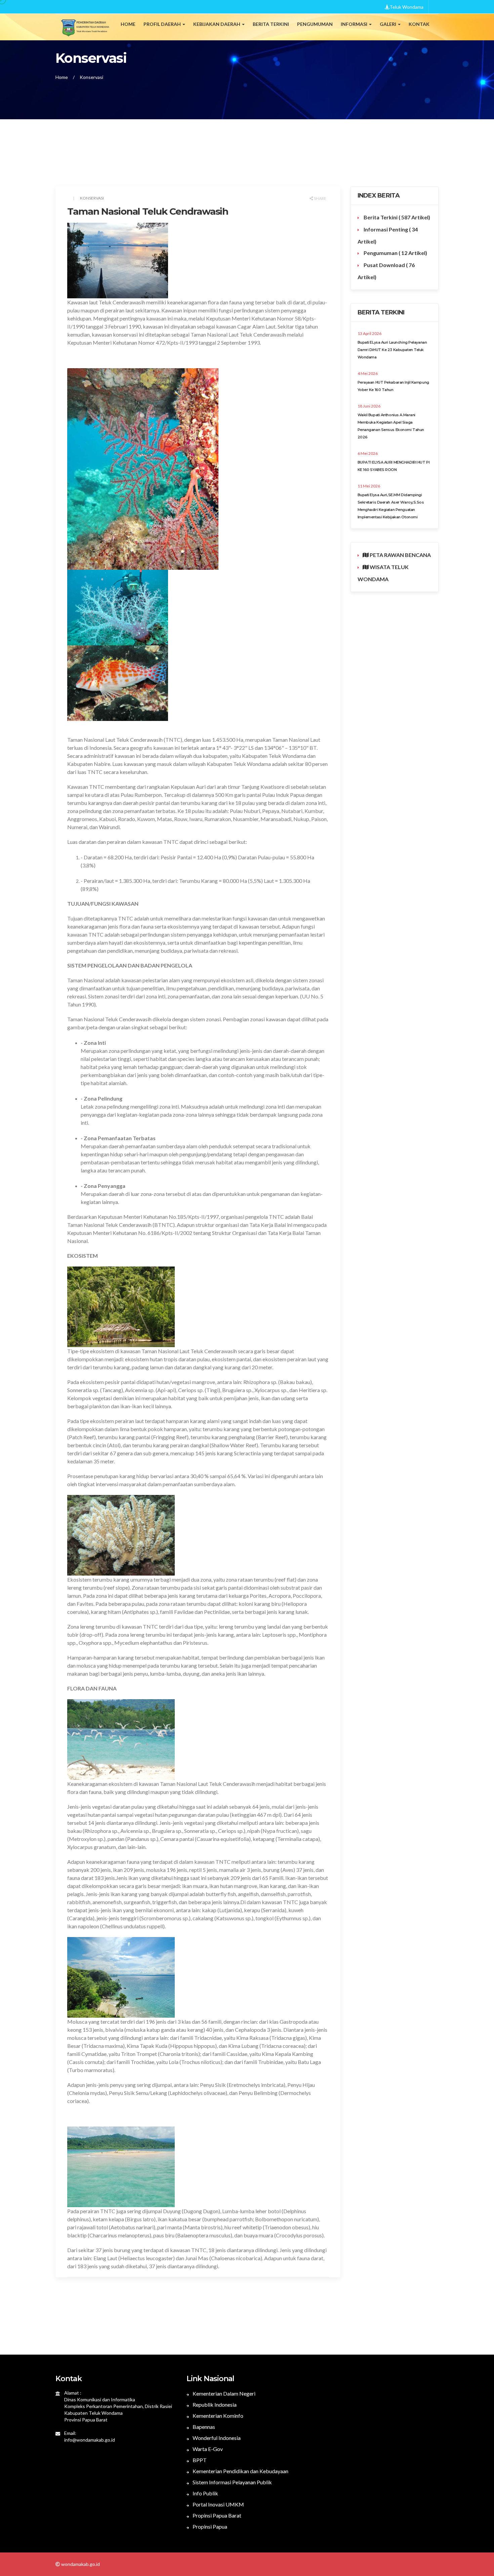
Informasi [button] (355, 24)
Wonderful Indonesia (216, 2438)
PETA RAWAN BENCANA (400, 555)
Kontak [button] (419, 24)
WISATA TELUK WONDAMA (383, 573)
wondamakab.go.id (80, 2564)
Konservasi (91, 77)
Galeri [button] (388, 24)
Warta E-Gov (207, 2449)
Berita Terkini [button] (271, 24)
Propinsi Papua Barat (216, 2515)
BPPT (199, 2460)
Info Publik (205, 2493)
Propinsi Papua (209, 2526)
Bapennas (203, 2427)
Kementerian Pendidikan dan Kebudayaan (240, 2471)
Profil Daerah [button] (163, 24)
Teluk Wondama (406, 7)
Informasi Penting (388, 235)
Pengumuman (395, 253)
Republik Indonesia (214, 2405)
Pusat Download (386, 271)
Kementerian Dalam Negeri (223, 2393)
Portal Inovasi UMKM (218, 2504)
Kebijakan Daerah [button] (217, 24)
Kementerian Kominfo (217, 2416)
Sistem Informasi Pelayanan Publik (232, 2482)
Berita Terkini (396, 217)
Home (128, 24)
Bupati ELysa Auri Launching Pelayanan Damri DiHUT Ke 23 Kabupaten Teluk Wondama (392, 350)
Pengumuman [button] (315, 24)
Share (320, 198)
